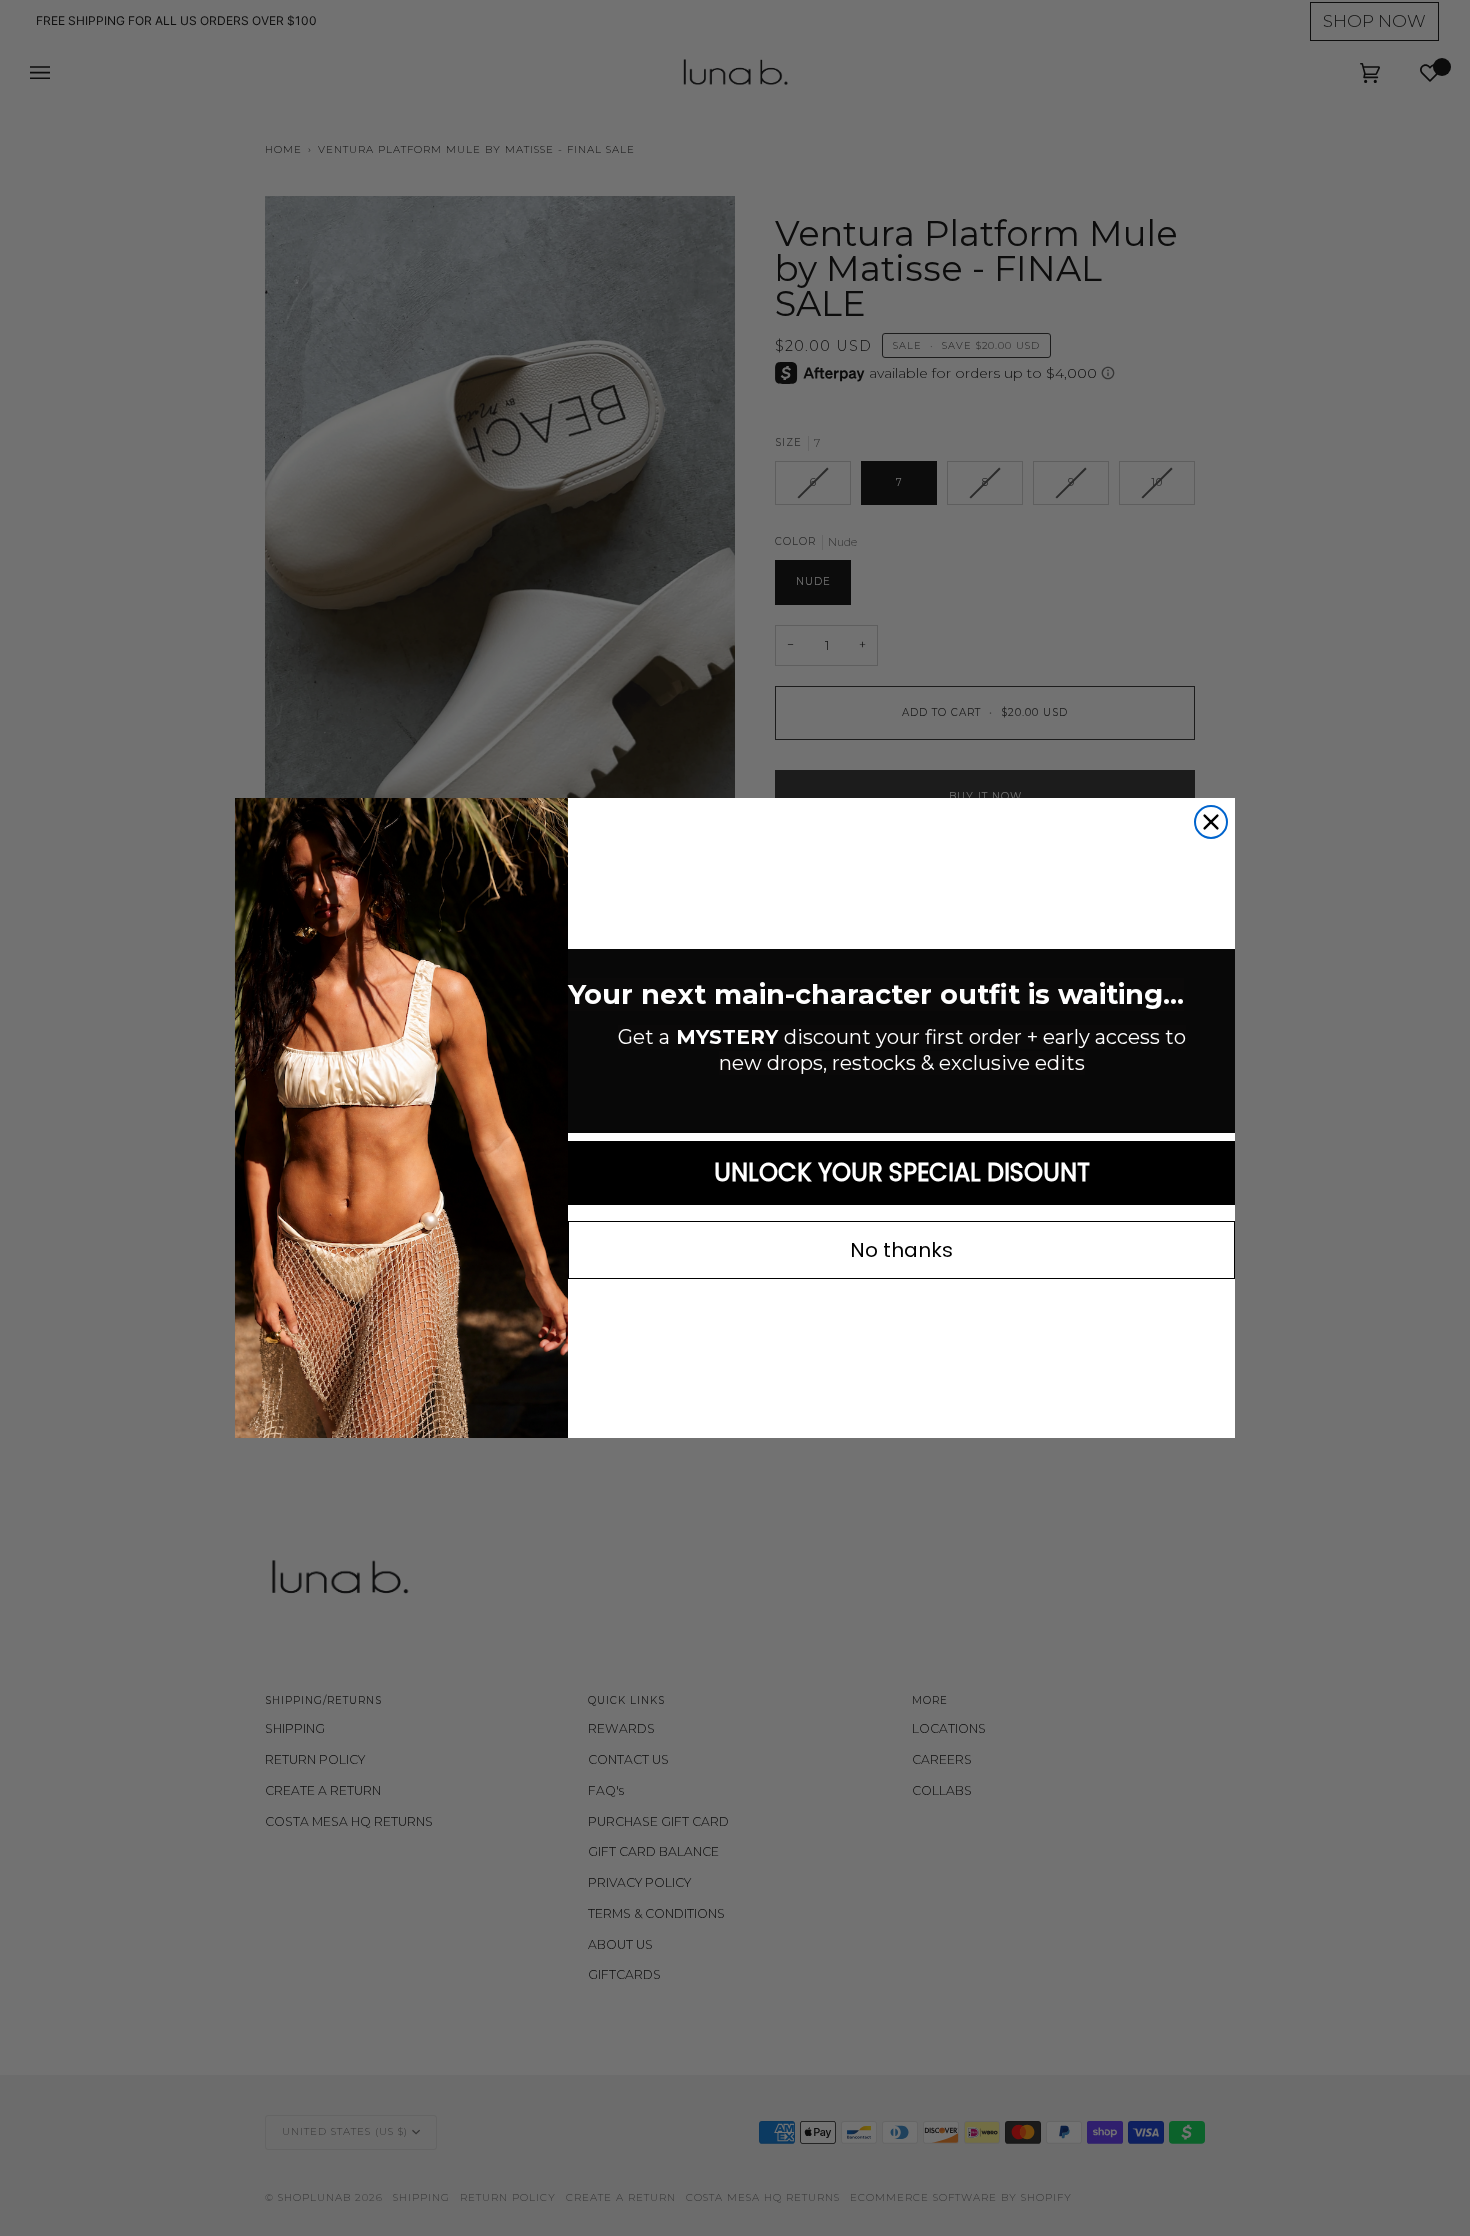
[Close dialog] (1211, 822)
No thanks (901, 1250)
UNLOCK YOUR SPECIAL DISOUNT (902, 1172)
